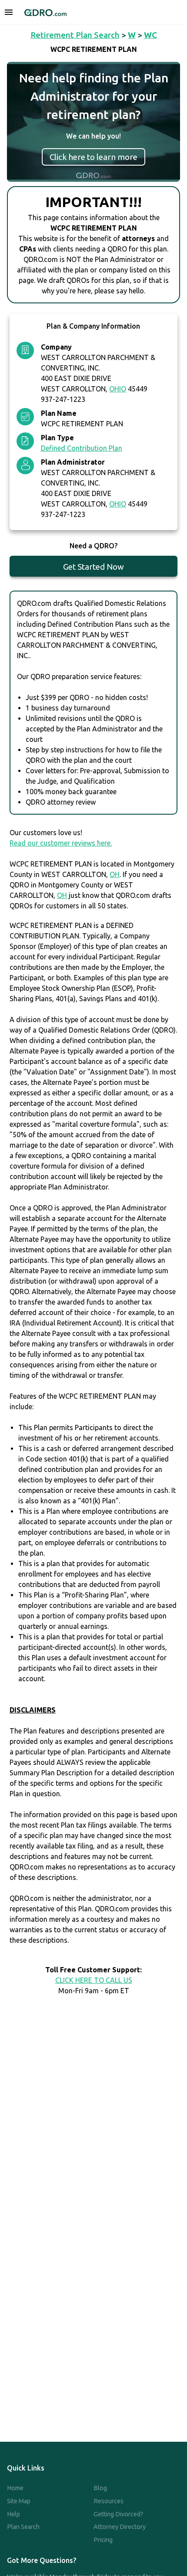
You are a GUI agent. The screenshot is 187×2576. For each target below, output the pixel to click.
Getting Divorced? (119, 2514)
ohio (118, 389)
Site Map (19, 2501)
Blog (100, 2488)
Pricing (103, 2540)
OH (115, 874)
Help (13, 2514)
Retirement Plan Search (75, 35)
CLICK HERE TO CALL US (94, 1980)
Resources (109, 2501)
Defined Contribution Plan (82, 448)
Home (15, 2488)
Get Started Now (93, 567)
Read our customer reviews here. (61, 843)
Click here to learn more (93, 157)
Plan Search (23, 2527)
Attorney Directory (120, 2527)
